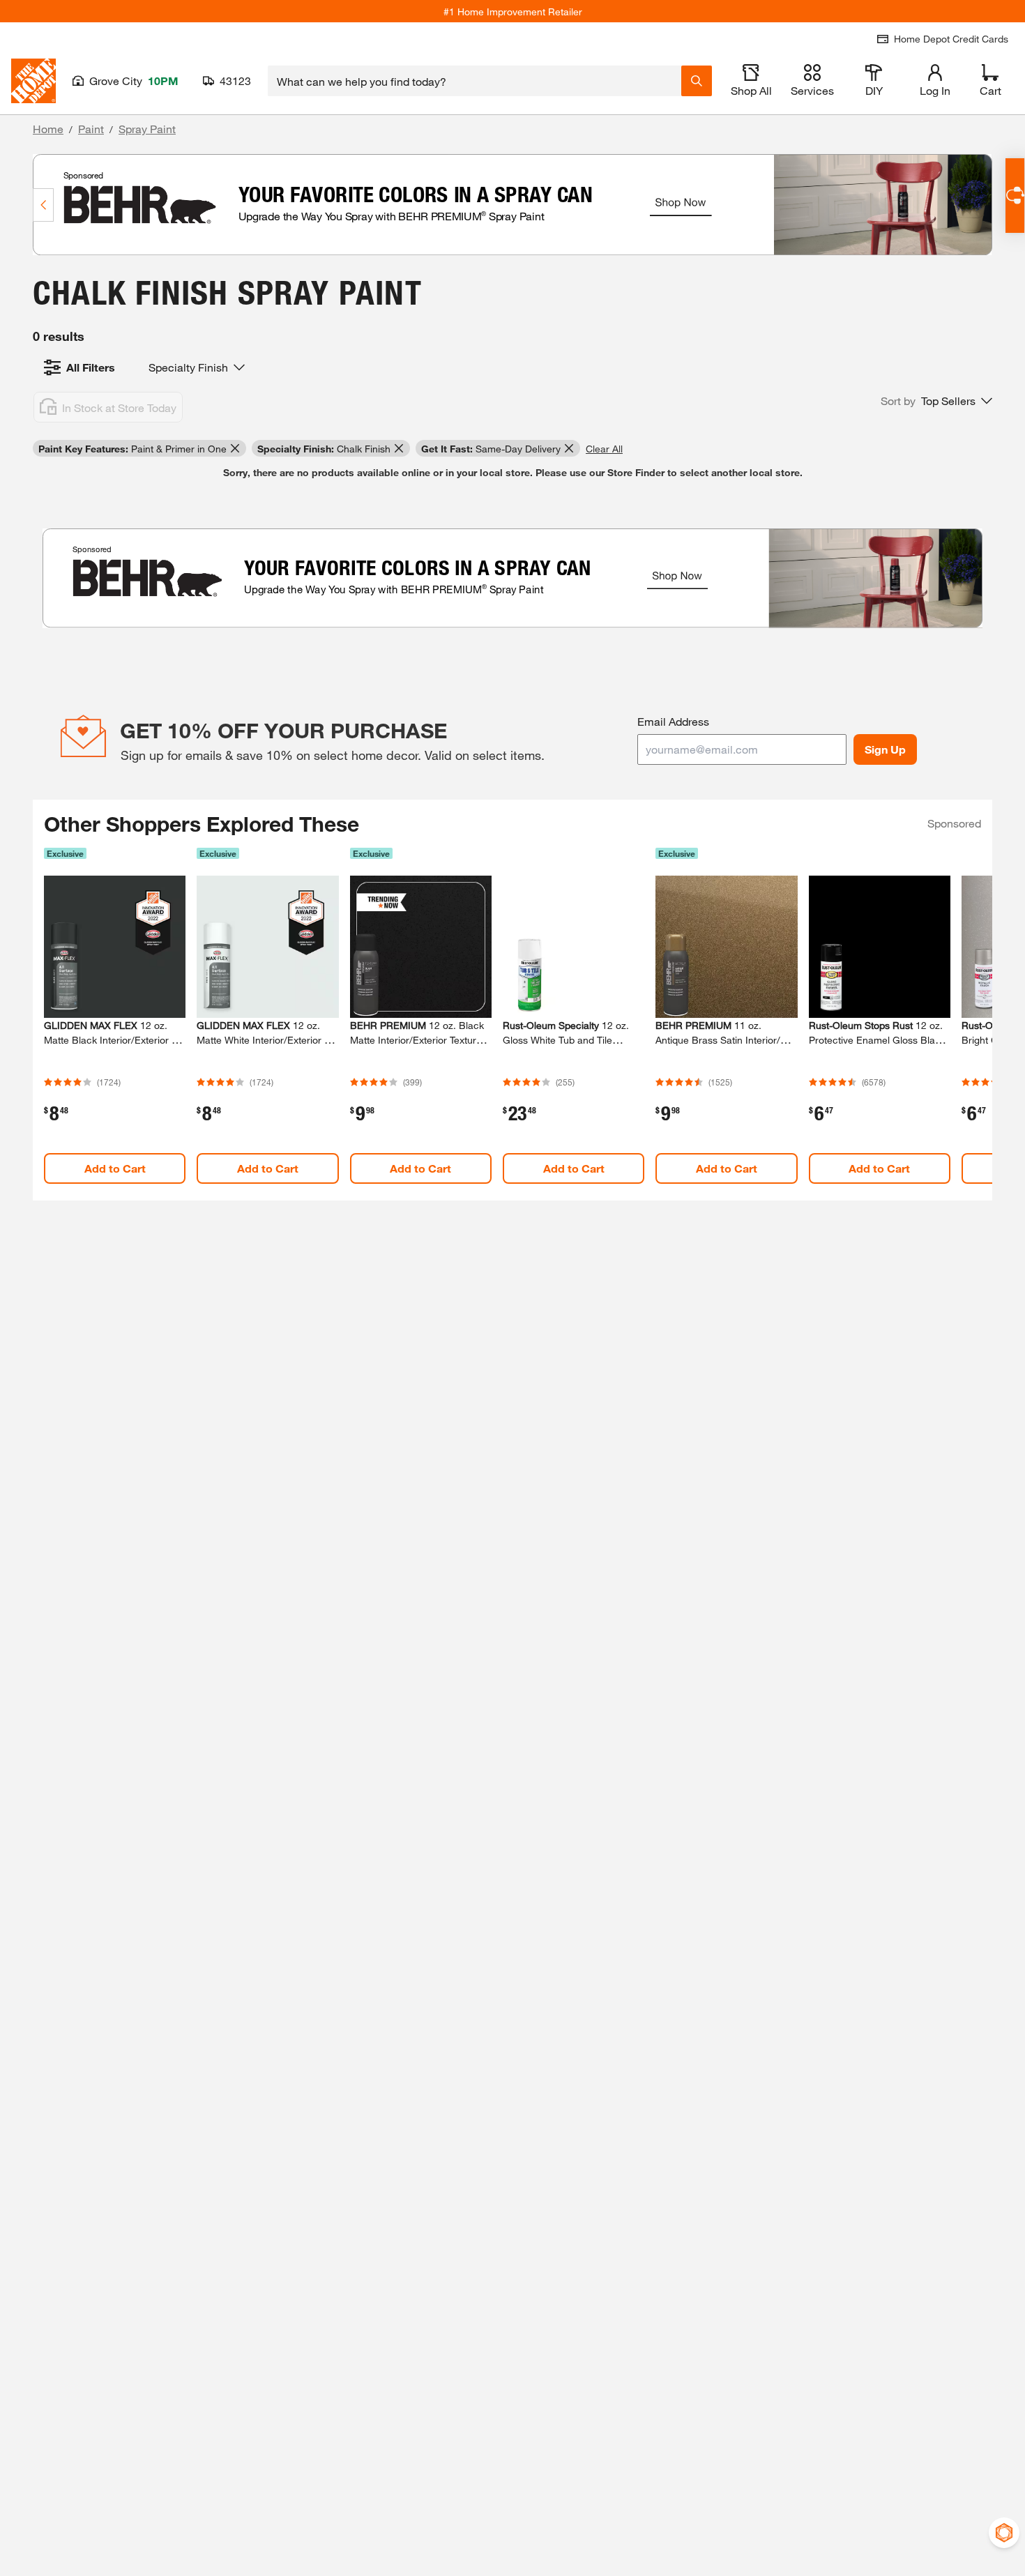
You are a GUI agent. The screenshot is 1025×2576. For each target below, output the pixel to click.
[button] (936, 401)
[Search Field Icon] (697, 81)
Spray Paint (147, 129)
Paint (91, 129)
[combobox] (474, 81)
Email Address (673, 721)
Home (48, 129)
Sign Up (885, 749)
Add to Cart (115, 1168)
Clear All (604, 449)
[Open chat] (1015, 196)
